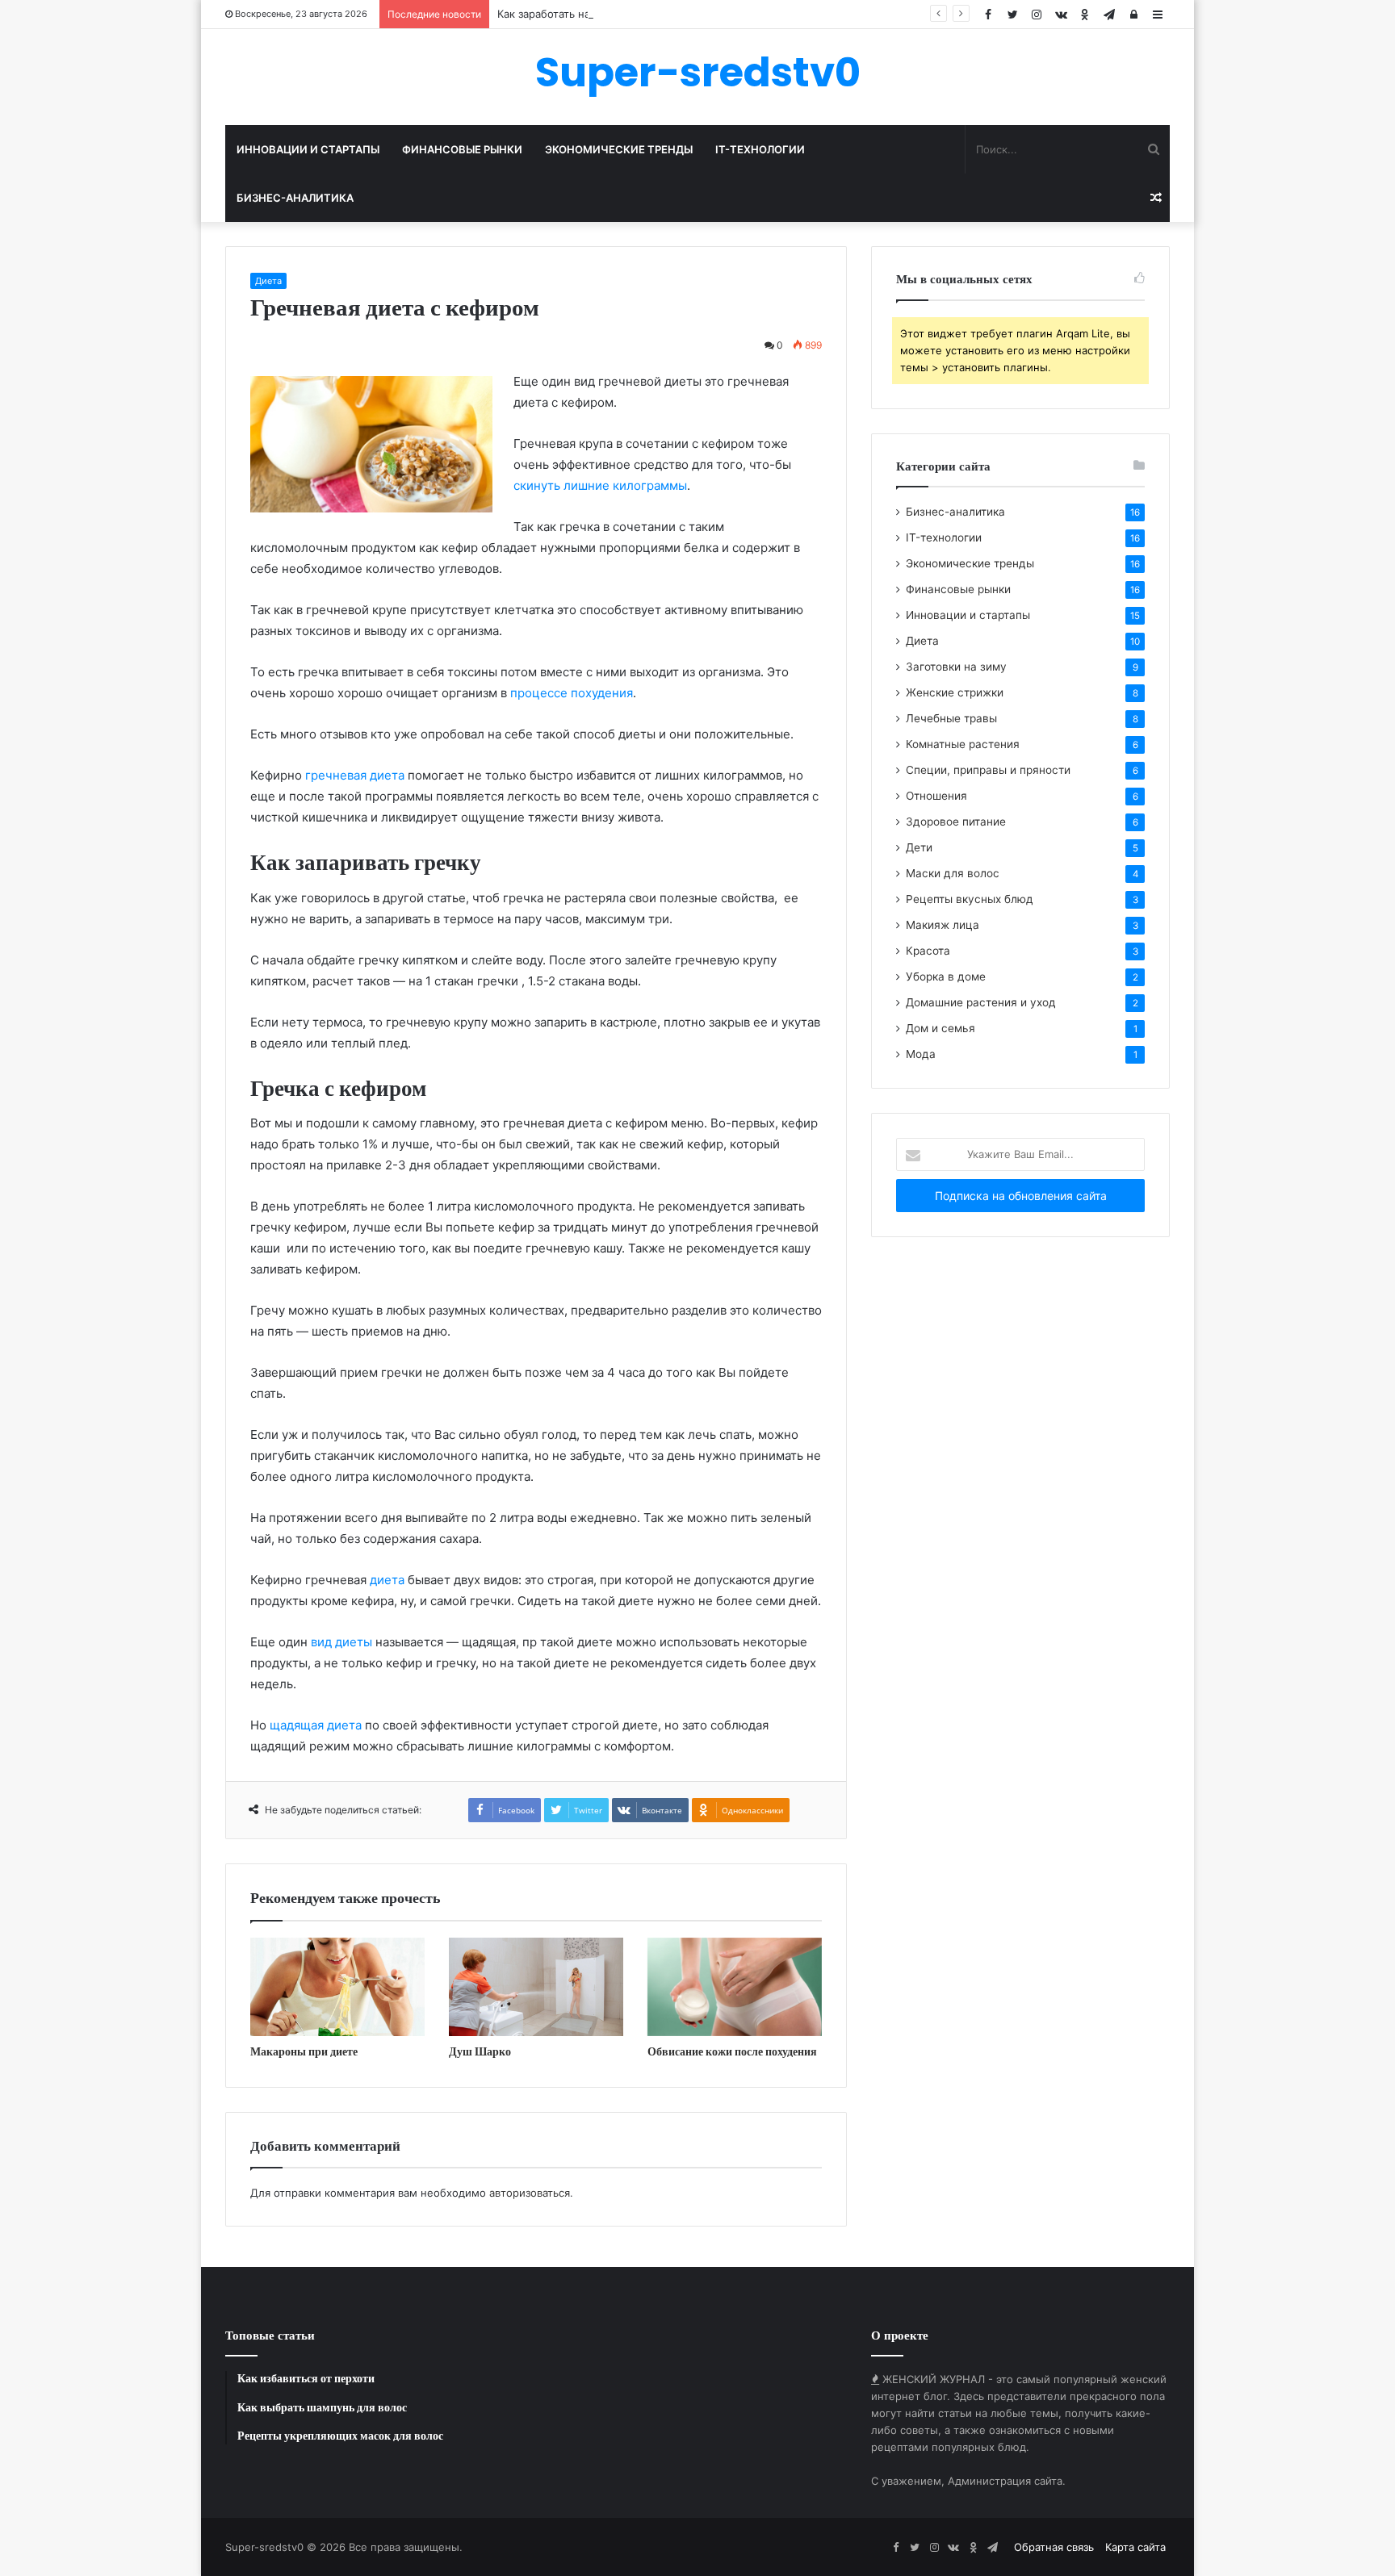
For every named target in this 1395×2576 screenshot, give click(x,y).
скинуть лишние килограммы (600, 485)
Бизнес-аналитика (295, 198)
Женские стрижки (955, 692)
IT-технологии (760, 149)
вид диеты (341, 1642)
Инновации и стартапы (308, 149)
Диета (268, 281)
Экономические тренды (619, 149)
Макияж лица (943, 925)
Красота (928, 951)
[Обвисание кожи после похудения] (735, 1987)
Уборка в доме (946, 976)
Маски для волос (953, 873)
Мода (921, 1054)
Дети (919, 847)
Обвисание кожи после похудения (732, 2051)
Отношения (936, 796)
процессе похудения (572, 693)
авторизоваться (530, 2193)
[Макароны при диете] (337, 1987)
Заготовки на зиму (956, 667)
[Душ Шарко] (536, 1987)
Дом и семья (940, 1028)
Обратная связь (1054, 2547)
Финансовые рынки (462, 149)
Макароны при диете (304, 2051)
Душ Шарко (480, 2051)
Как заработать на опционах (570, 14)
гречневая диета (355, 775)
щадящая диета (316, 1725)
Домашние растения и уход (981, 1002)
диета (387, 1580)
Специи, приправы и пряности (988, 770)
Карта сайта (1135, 2547)
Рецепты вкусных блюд (970, 899)
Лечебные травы (951, 718)
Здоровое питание (956, 822)
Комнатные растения (963, 744)
